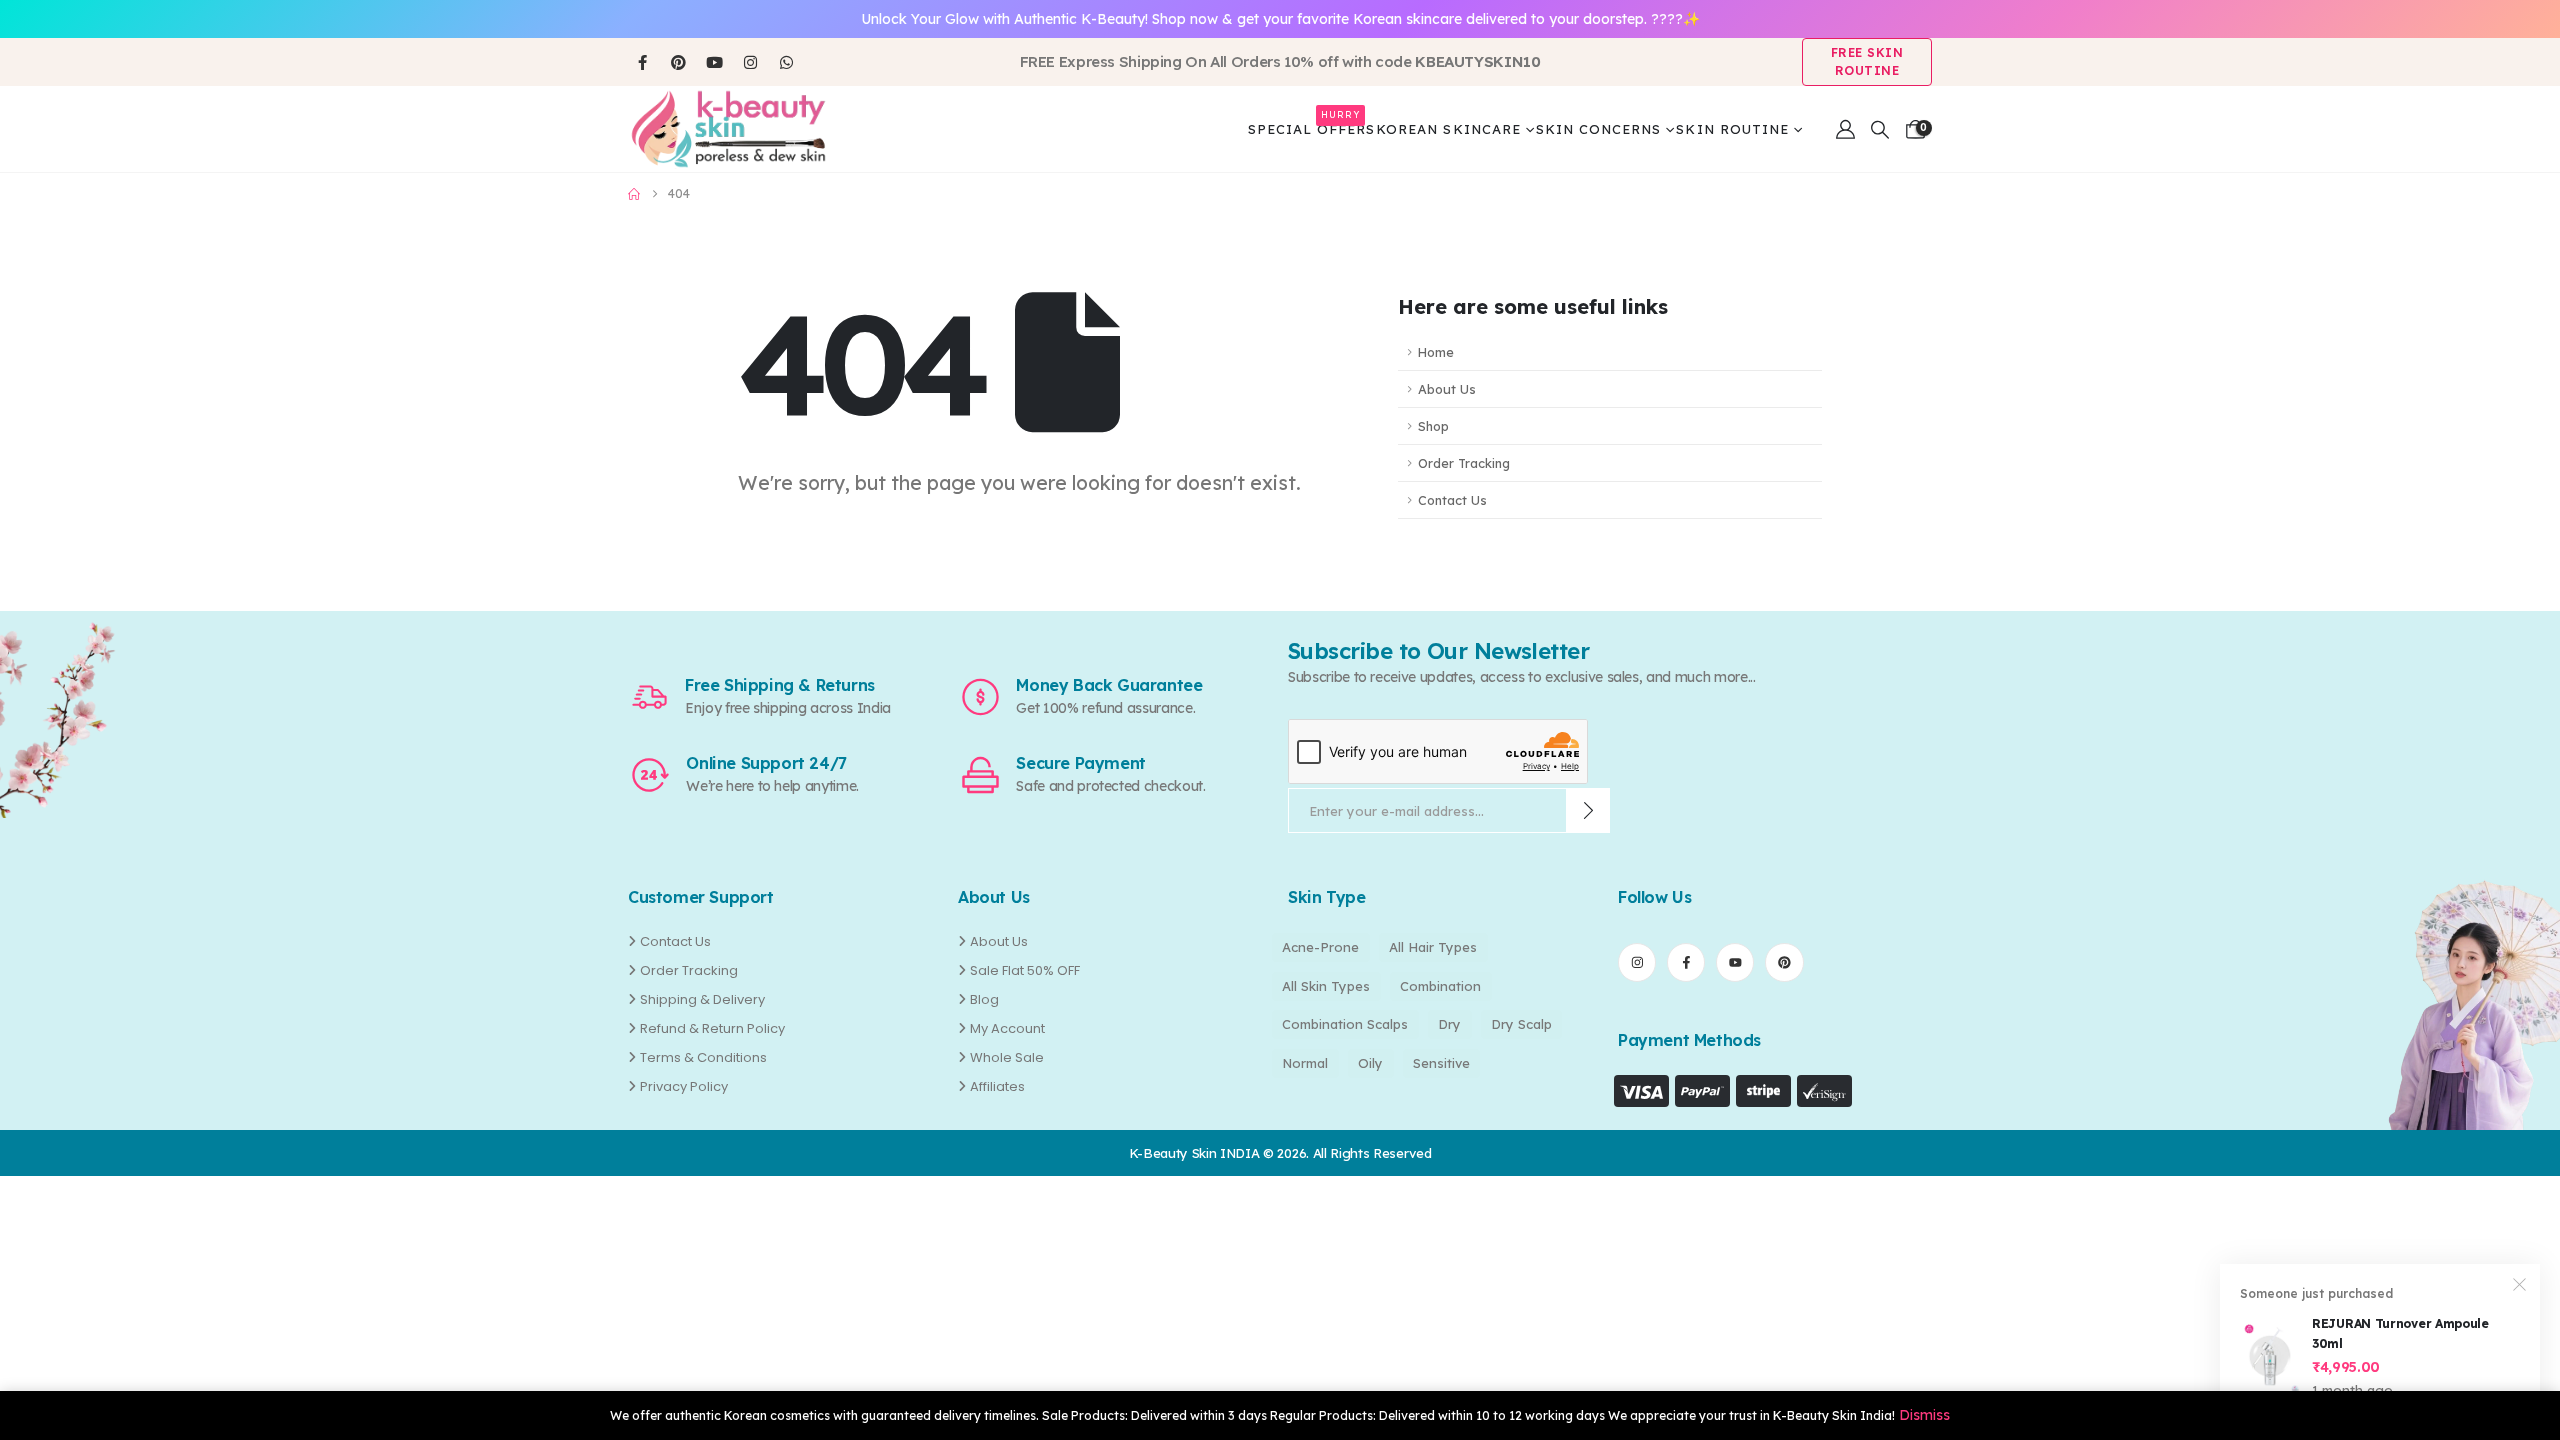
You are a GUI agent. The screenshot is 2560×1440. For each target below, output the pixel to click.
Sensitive (1441, 1063)
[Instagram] (750, 62)
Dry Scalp (1521, 1024)
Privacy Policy (684, 1086)
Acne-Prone (1320, 947)
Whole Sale (1007, 1057)
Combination (1440, 986)
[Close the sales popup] (2520, 1284)
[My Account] (1845, 129)
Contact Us (1452, 500)
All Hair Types (1433, 947)
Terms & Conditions (703, 1057)
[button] (1880, 130)
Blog (984, 999)
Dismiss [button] (1924, 1415)
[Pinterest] (678, 62)
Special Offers (1312, 125)
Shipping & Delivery (702, 999)
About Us (1447, 389)
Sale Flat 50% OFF (1025, 970)
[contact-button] (1588, 810)
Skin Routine (1732, 129)
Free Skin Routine (1867, 61)
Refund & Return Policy (712, 1028)
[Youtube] (714, 62)
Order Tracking (1464, 463)
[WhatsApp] (786, 62)
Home (1436, 352)
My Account (1007, 1028)
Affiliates (997, 1086)
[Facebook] (642, 62)
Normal (1305, 1063)
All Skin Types (1326, 986)
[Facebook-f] (1686, 962)
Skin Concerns (1599, 129)
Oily (1370, 1063)
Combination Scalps (1345, 1024)
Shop (1433, 426)
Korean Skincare (1448, 129)
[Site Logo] (728, 129)
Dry (1449, 1024)
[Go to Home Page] (634, 194)
